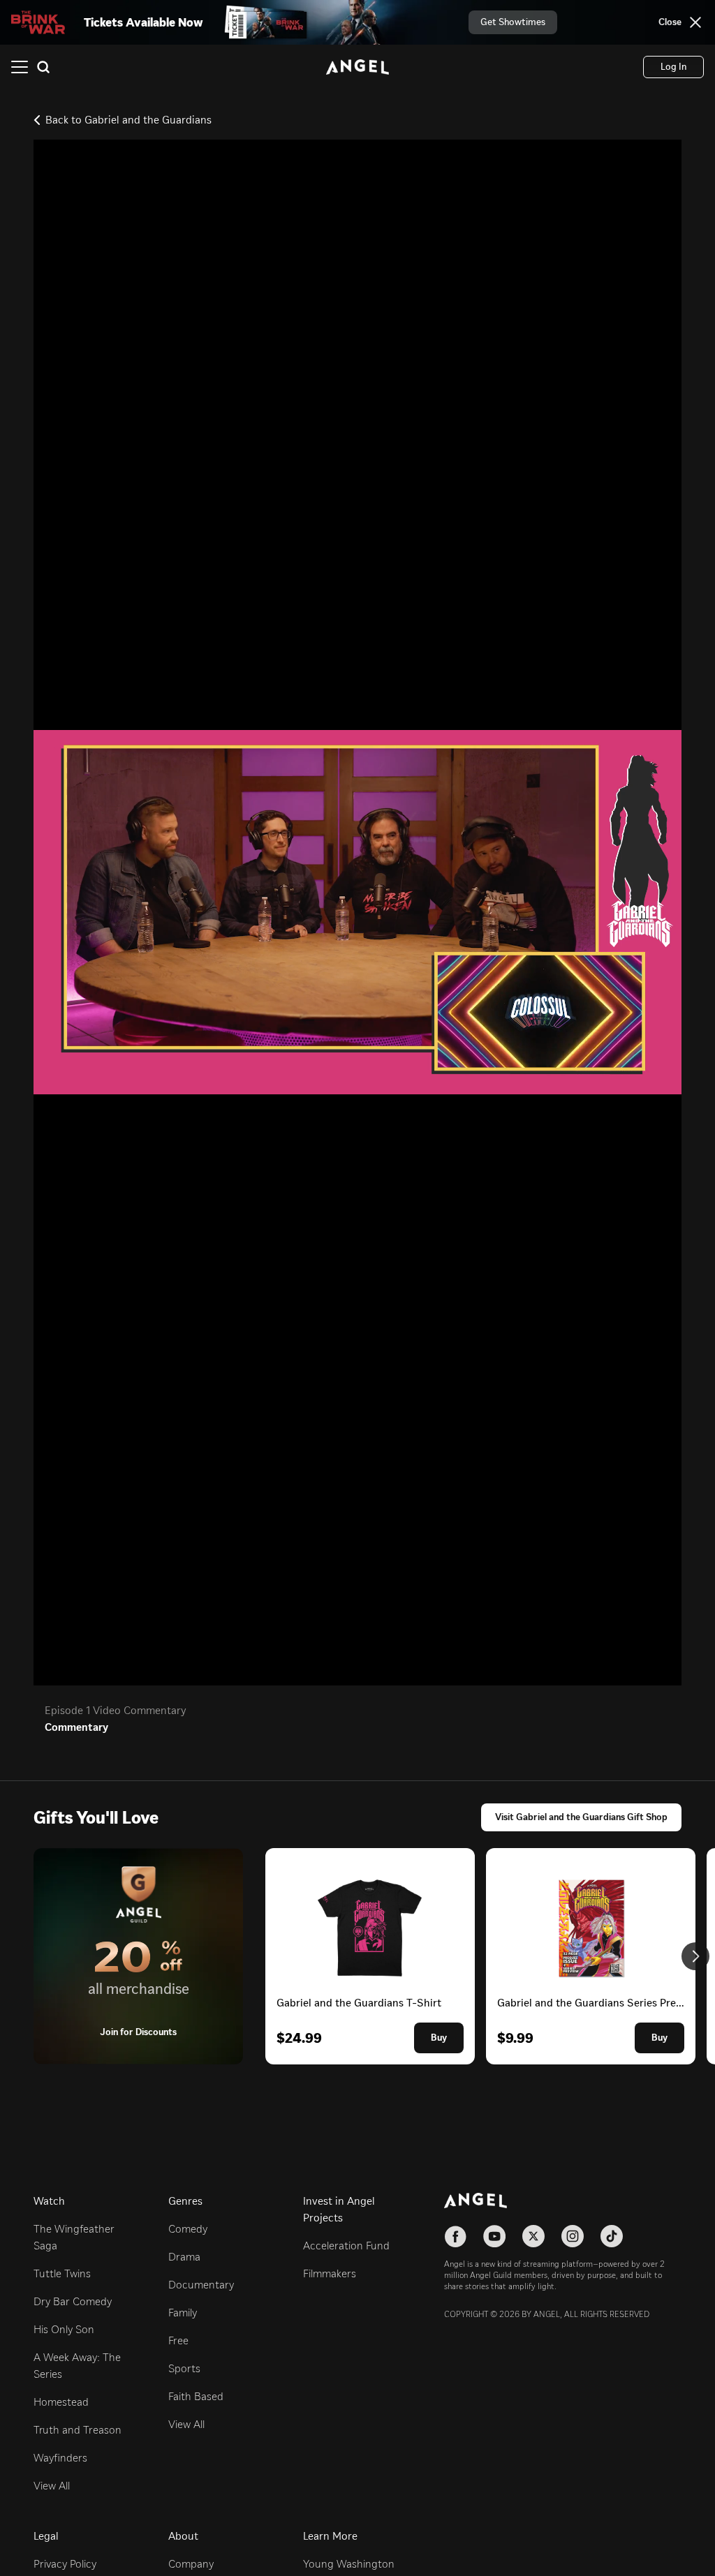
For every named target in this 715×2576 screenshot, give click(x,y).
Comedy (188, 2229)
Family (183, 2313)
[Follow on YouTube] (494, 2236)
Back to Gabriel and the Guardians (128, 120)
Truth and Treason (78, 2430)
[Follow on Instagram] (573, 2236)
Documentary (201, 2285)
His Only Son (64, 2329)
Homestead (61, 2402)
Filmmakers (330, 2273)
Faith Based (196, 2396)
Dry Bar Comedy (73, 2301)
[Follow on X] (533, 2236)
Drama (184, 2257)
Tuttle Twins (62, 2273)
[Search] (43, 67)
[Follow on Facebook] (455, 2236)
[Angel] (357, 67)
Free (178, 2340)
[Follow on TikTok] (612, 2236)
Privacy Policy (65, 2564)
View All (52, 2486)
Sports (184, 2368)
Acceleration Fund (346, 2246)
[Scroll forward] (695, 1956)
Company (191, 2564)
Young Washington (349, 2564)
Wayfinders (60, 2458)
